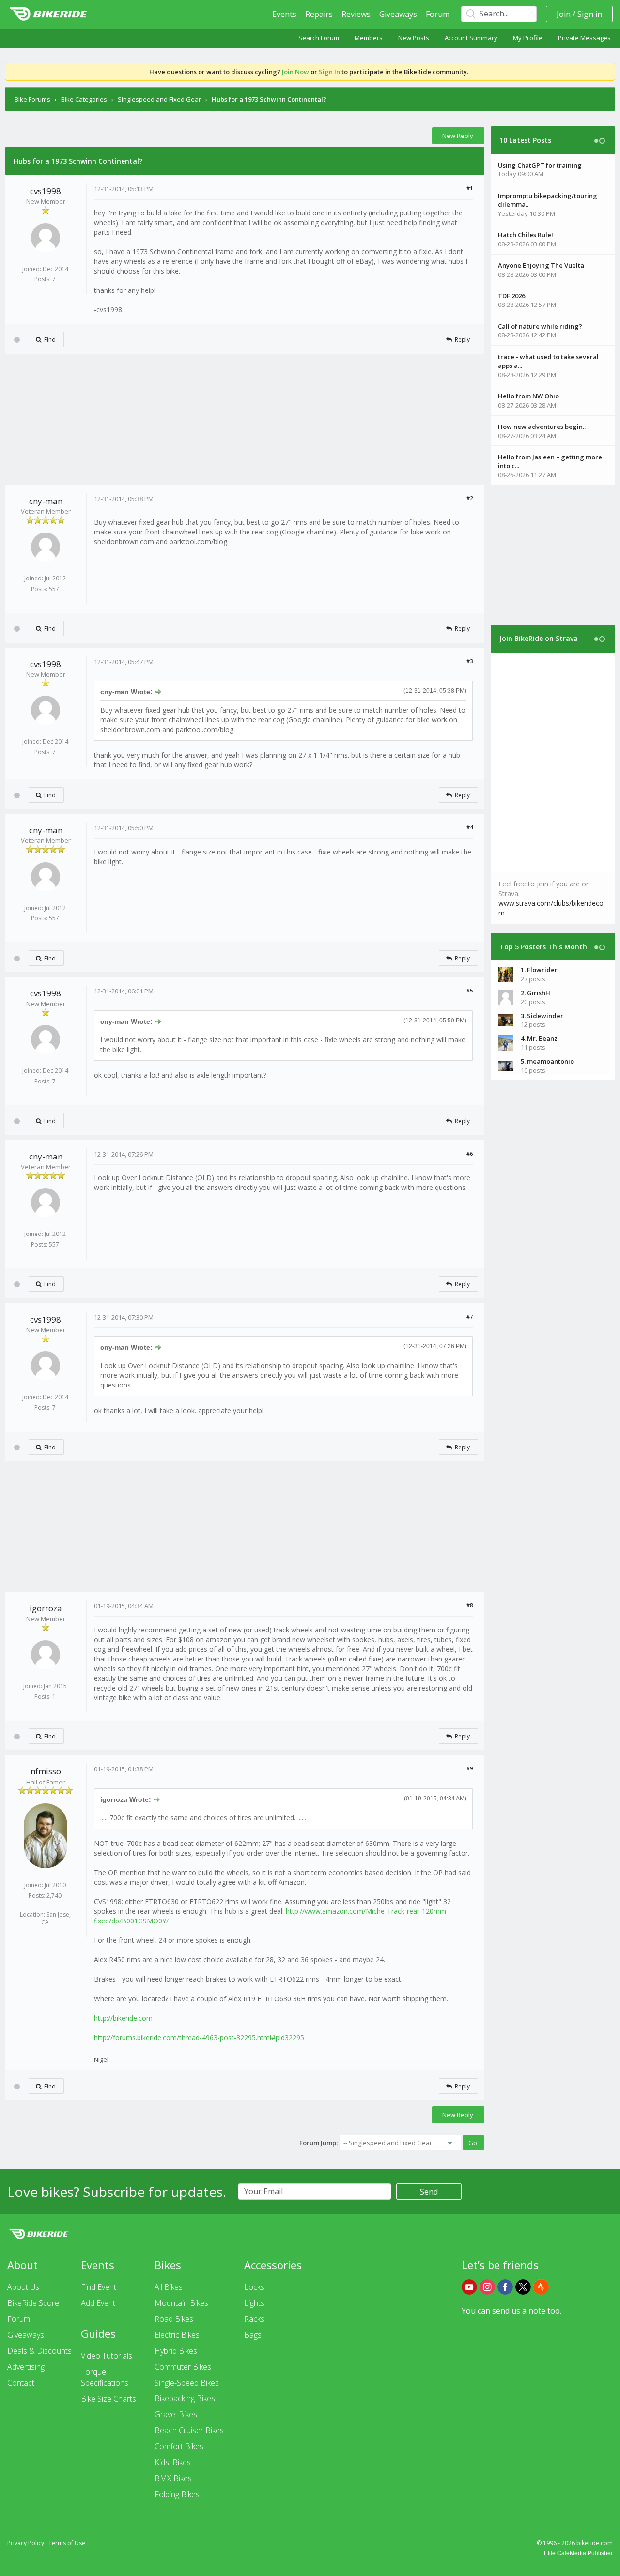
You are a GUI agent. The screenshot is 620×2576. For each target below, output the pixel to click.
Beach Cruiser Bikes (189, 2430)
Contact (21, 2383)
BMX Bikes (173, 2478)
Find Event (99, 2287)
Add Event (98, 2303)
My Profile (528, 38)
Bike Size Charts (108, 2399)
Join (564, 14)
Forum (438, 14)
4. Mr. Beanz (539, 1038)
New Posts (414, 38)
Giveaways (398, 14)
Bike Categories (84, 99)
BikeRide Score (33, 2303)
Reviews (356, 14)
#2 (470, 498)
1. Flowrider (539, 970)
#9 (470, 1768)
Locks (254, 2287)
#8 (470, 1605)
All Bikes (169, 2287)
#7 (470, 1317)
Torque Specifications (105, 2377)
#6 (470, 1153)
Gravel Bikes (176, 2414)
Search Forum (319, 38)
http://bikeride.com (123, 2018)
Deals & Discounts (39, 2351)
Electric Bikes (177, 2335)
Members (369, 38)
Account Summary (471, 38)
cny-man (46, 501)
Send (429, 2192)
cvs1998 (46, 191)
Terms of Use (67, 2543)
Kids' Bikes (173, 2462)
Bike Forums (32, 99)
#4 (470, 827)
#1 (470, 188)
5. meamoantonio (547, 1061)
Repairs (319, 14)
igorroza (46, 1608)
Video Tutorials (107, 2356)
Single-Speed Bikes (187, 2383)
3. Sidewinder (542, 1016)
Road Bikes (174, 2319)
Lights (254, 2303)
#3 (470, 661)
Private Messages (584, 38)
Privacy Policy (26, 2543)
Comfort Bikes (179, 2446)
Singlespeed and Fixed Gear (159, 99)
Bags (253, 2335)
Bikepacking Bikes (185, 2398)
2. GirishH (535, 993)
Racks (254, 2319)
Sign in (590, 14)
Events (284, 14)
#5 (470, 990)
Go (473, 2143)
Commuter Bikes (183, 2367)
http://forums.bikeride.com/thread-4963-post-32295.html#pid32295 (199, 2037)
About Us (23, 2287)
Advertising (26, 2367)
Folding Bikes (177, 2494)
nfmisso (46, 1771)
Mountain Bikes (181, 2303)
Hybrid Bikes (176, 2351)
